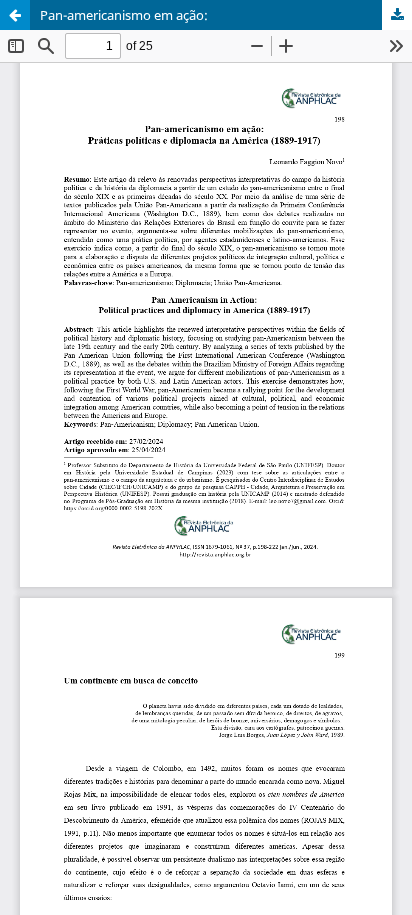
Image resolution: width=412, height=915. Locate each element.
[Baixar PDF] (397, 15)
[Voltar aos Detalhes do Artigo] (15, 15)
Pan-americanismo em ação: (124, 15)
